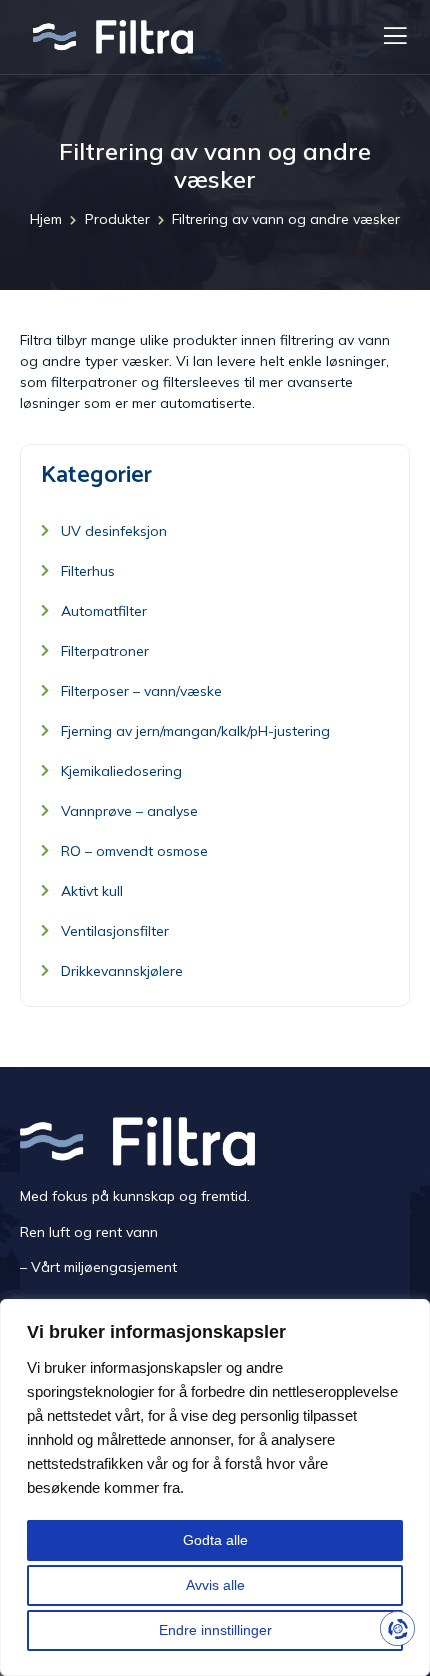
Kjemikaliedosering (121, 771)
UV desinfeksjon (114, 531)
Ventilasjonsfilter (115, 931)
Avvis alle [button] (215, 1585)
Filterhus (88, 571)
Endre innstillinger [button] (215, 1630)
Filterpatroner (105, 651)
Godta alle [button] (215, 1540)
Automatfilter (104, 611)
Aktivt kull (92, 891)
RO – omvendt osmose (134, 851)
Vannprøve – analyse (129, 811)
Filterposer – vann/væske (141, 691)
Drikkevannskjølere (122, 971)
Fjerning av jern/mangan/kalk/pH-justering (195, 731)
